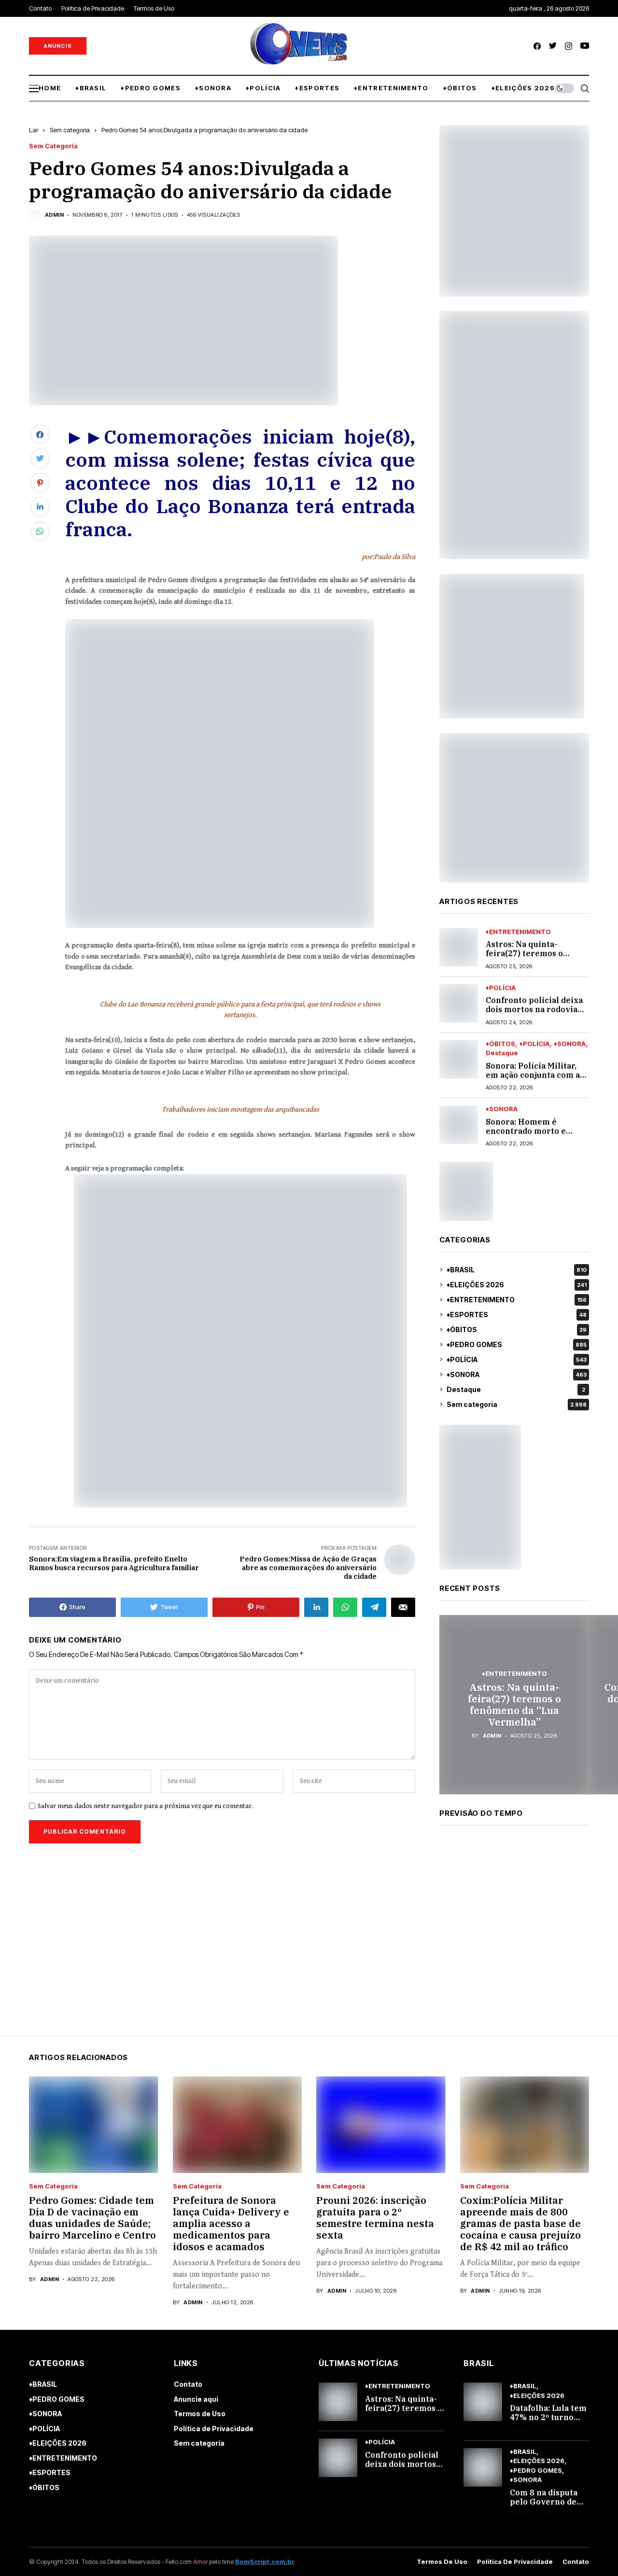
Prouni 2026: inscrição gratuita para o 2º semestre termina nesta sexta (375, 2218)
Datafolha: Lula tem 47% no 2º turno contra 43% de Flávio (548, 2422)
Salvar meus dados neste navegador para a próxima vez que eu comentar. (145, 1806)
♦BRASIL (517, 1270)
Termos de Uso (200, 2414)
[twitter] (553, 46)
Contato (188, 2384)
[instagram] (569, 46)
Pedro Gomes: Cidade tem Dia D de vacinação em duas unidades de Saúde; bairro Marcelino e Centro (92, 2218)
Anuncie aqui (196, 2399)
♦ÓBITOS (500, 1044)
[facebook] (537, 46)
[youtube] (585, 46)
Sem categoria (70, 130)
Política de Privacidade (214, 2429)
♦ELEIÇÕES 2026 (517, 1285)
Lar (34, 130)
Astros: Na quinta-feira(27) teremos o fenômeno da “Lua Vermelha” (524, 958)
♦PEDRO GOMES (517, 1344)
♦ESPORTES (517, 1315)
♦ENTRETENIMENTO (518, 932)
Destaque (502, 1053)
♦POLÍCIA (501, 988)
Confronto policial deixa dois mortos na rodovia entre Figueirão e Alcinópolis (534, 1014)
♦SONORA (570, 1044)
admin (54, 215)
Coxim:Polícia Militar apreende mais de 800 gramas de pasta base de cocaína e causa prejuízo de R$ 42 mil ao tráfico (520, 2223)
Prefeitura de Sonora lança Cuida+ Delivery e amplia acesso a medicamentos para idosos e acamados (231, 2223)
